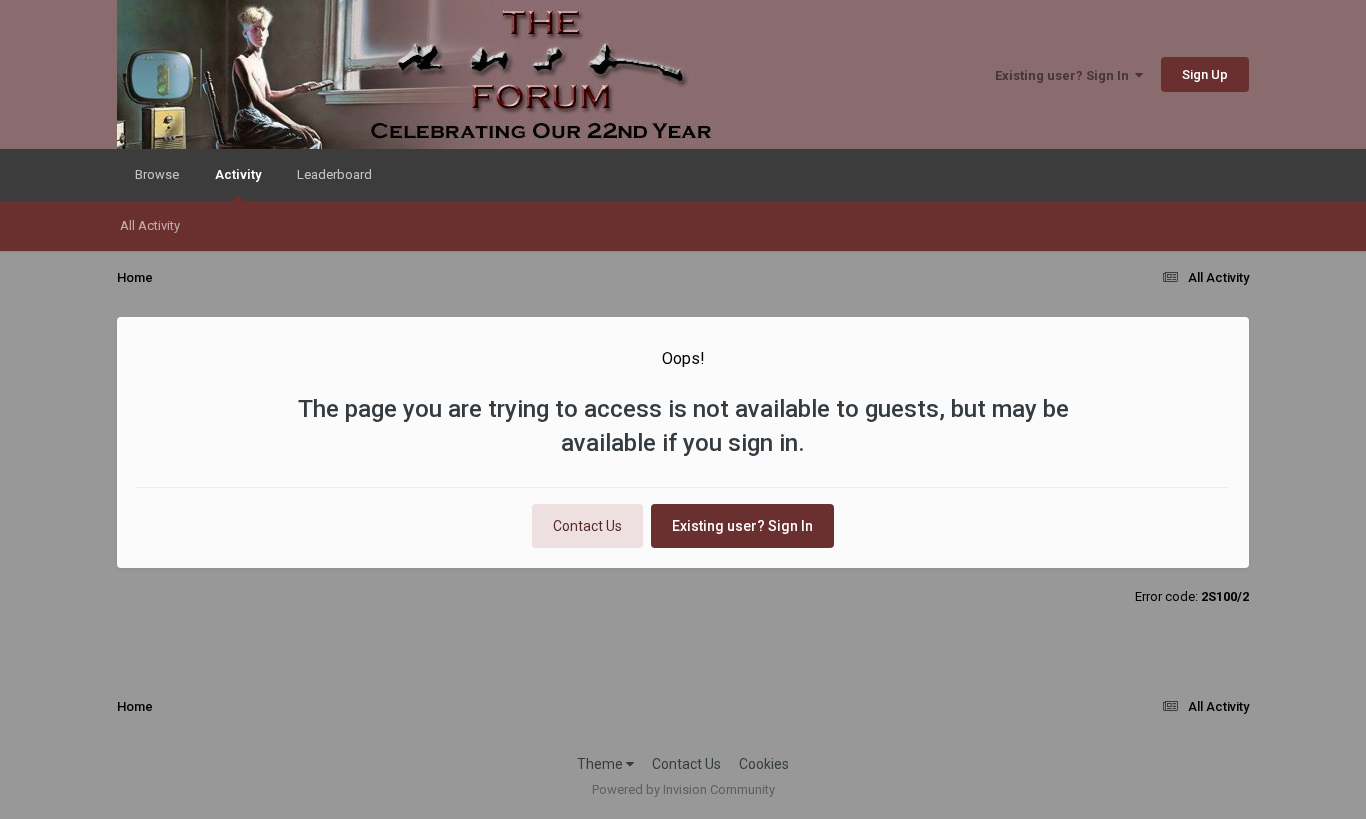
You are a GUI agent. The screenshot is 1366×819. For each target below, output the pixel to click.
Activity (238, 174)
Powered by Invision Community (683, 789)
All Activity (150, 225)
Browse (157, 174)
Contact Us (587, 526)
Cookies (764, 764)
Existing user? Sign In (1065, 75)
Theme (601, 764)
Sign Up (1205, 74)
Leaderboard (334, 174)
